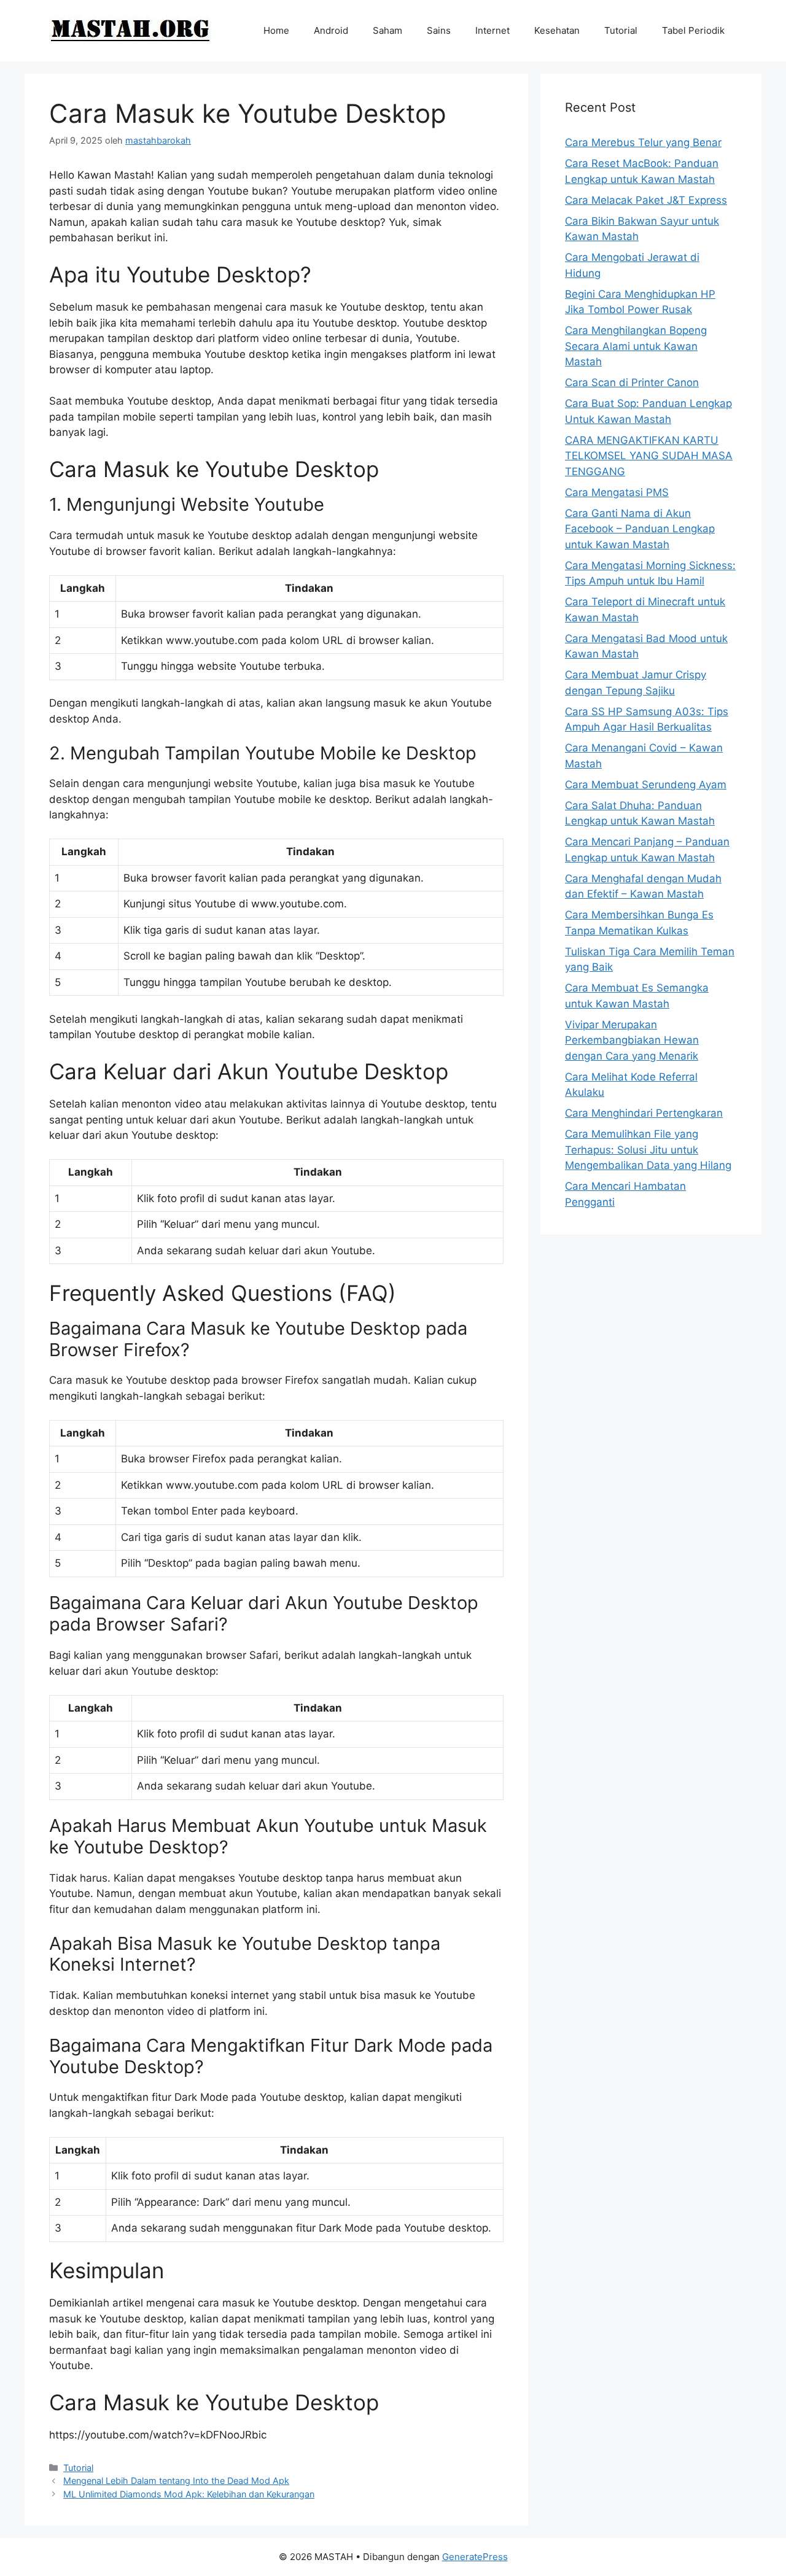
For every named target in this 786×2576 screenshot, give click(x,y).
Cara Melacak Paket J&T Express (646, 200)
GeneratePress (475, 2557)
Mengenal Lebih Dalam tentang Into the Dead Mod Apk (176, 2481)
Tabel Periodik (693, 30)
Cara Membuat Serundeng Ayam (646, 785)
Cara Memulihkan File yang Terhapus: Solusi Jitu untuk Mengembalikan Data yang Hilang (648, 1150)
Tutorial (621, 30)
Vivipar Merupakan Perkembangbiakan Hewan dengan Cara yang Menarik (632, 1040)
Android (331, 30)
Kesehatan (557, 30)
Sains (439, 30)
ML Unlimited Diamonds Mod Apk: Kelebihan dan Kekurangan (189, 2494)
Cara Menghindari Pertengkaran (644, 1113)
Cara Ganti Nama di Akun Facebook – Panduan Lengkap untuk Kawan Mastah (640, 529)
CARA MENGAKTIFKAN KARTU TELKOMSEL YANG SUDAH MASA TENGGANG (649, 456)
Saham (387, 30)
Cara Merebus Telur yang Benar (643, 142)
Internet (492, 30)
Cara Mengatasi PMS (617, 492)
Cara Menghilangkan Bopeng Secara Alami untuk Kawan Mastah (636, 346)
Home (276, 30)
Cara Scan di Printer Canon (632, 382)
